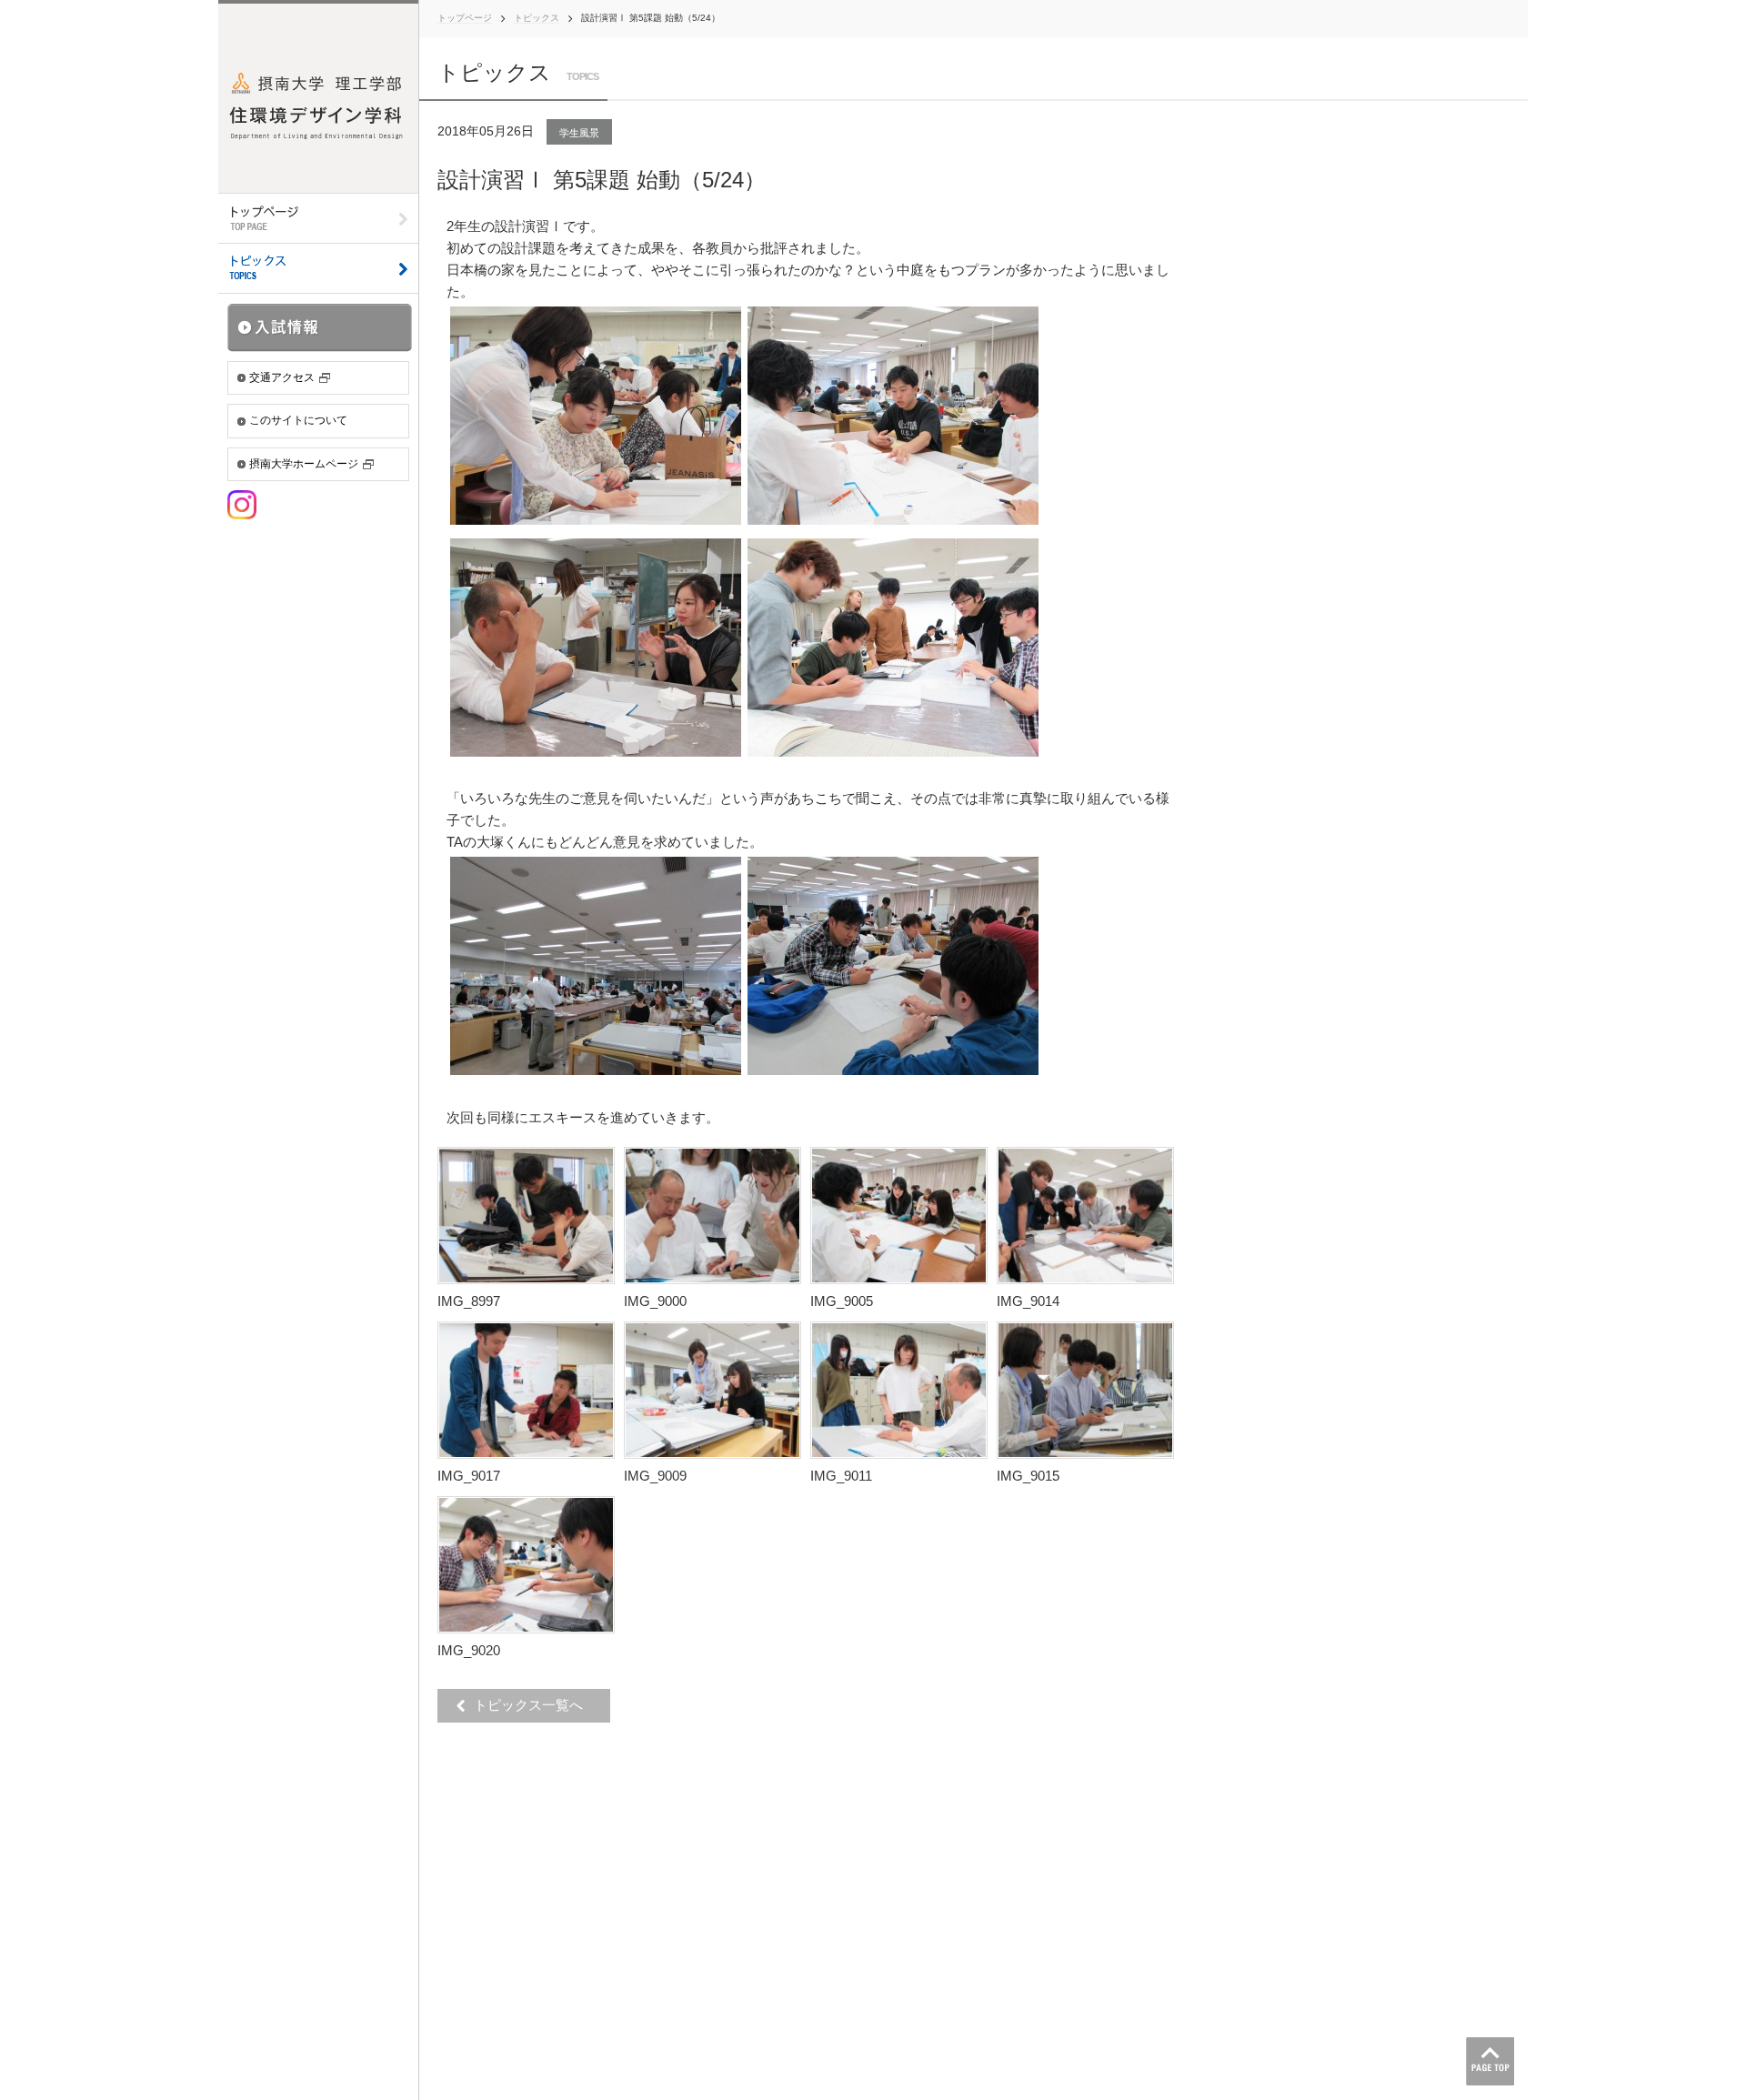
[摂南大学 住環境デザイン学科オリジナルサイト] (318, 96)
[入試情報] (320, 327)
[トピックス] (318, 269)
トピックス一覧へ (533, 1705)
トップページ (465, 18)
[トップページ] (318, 219)
